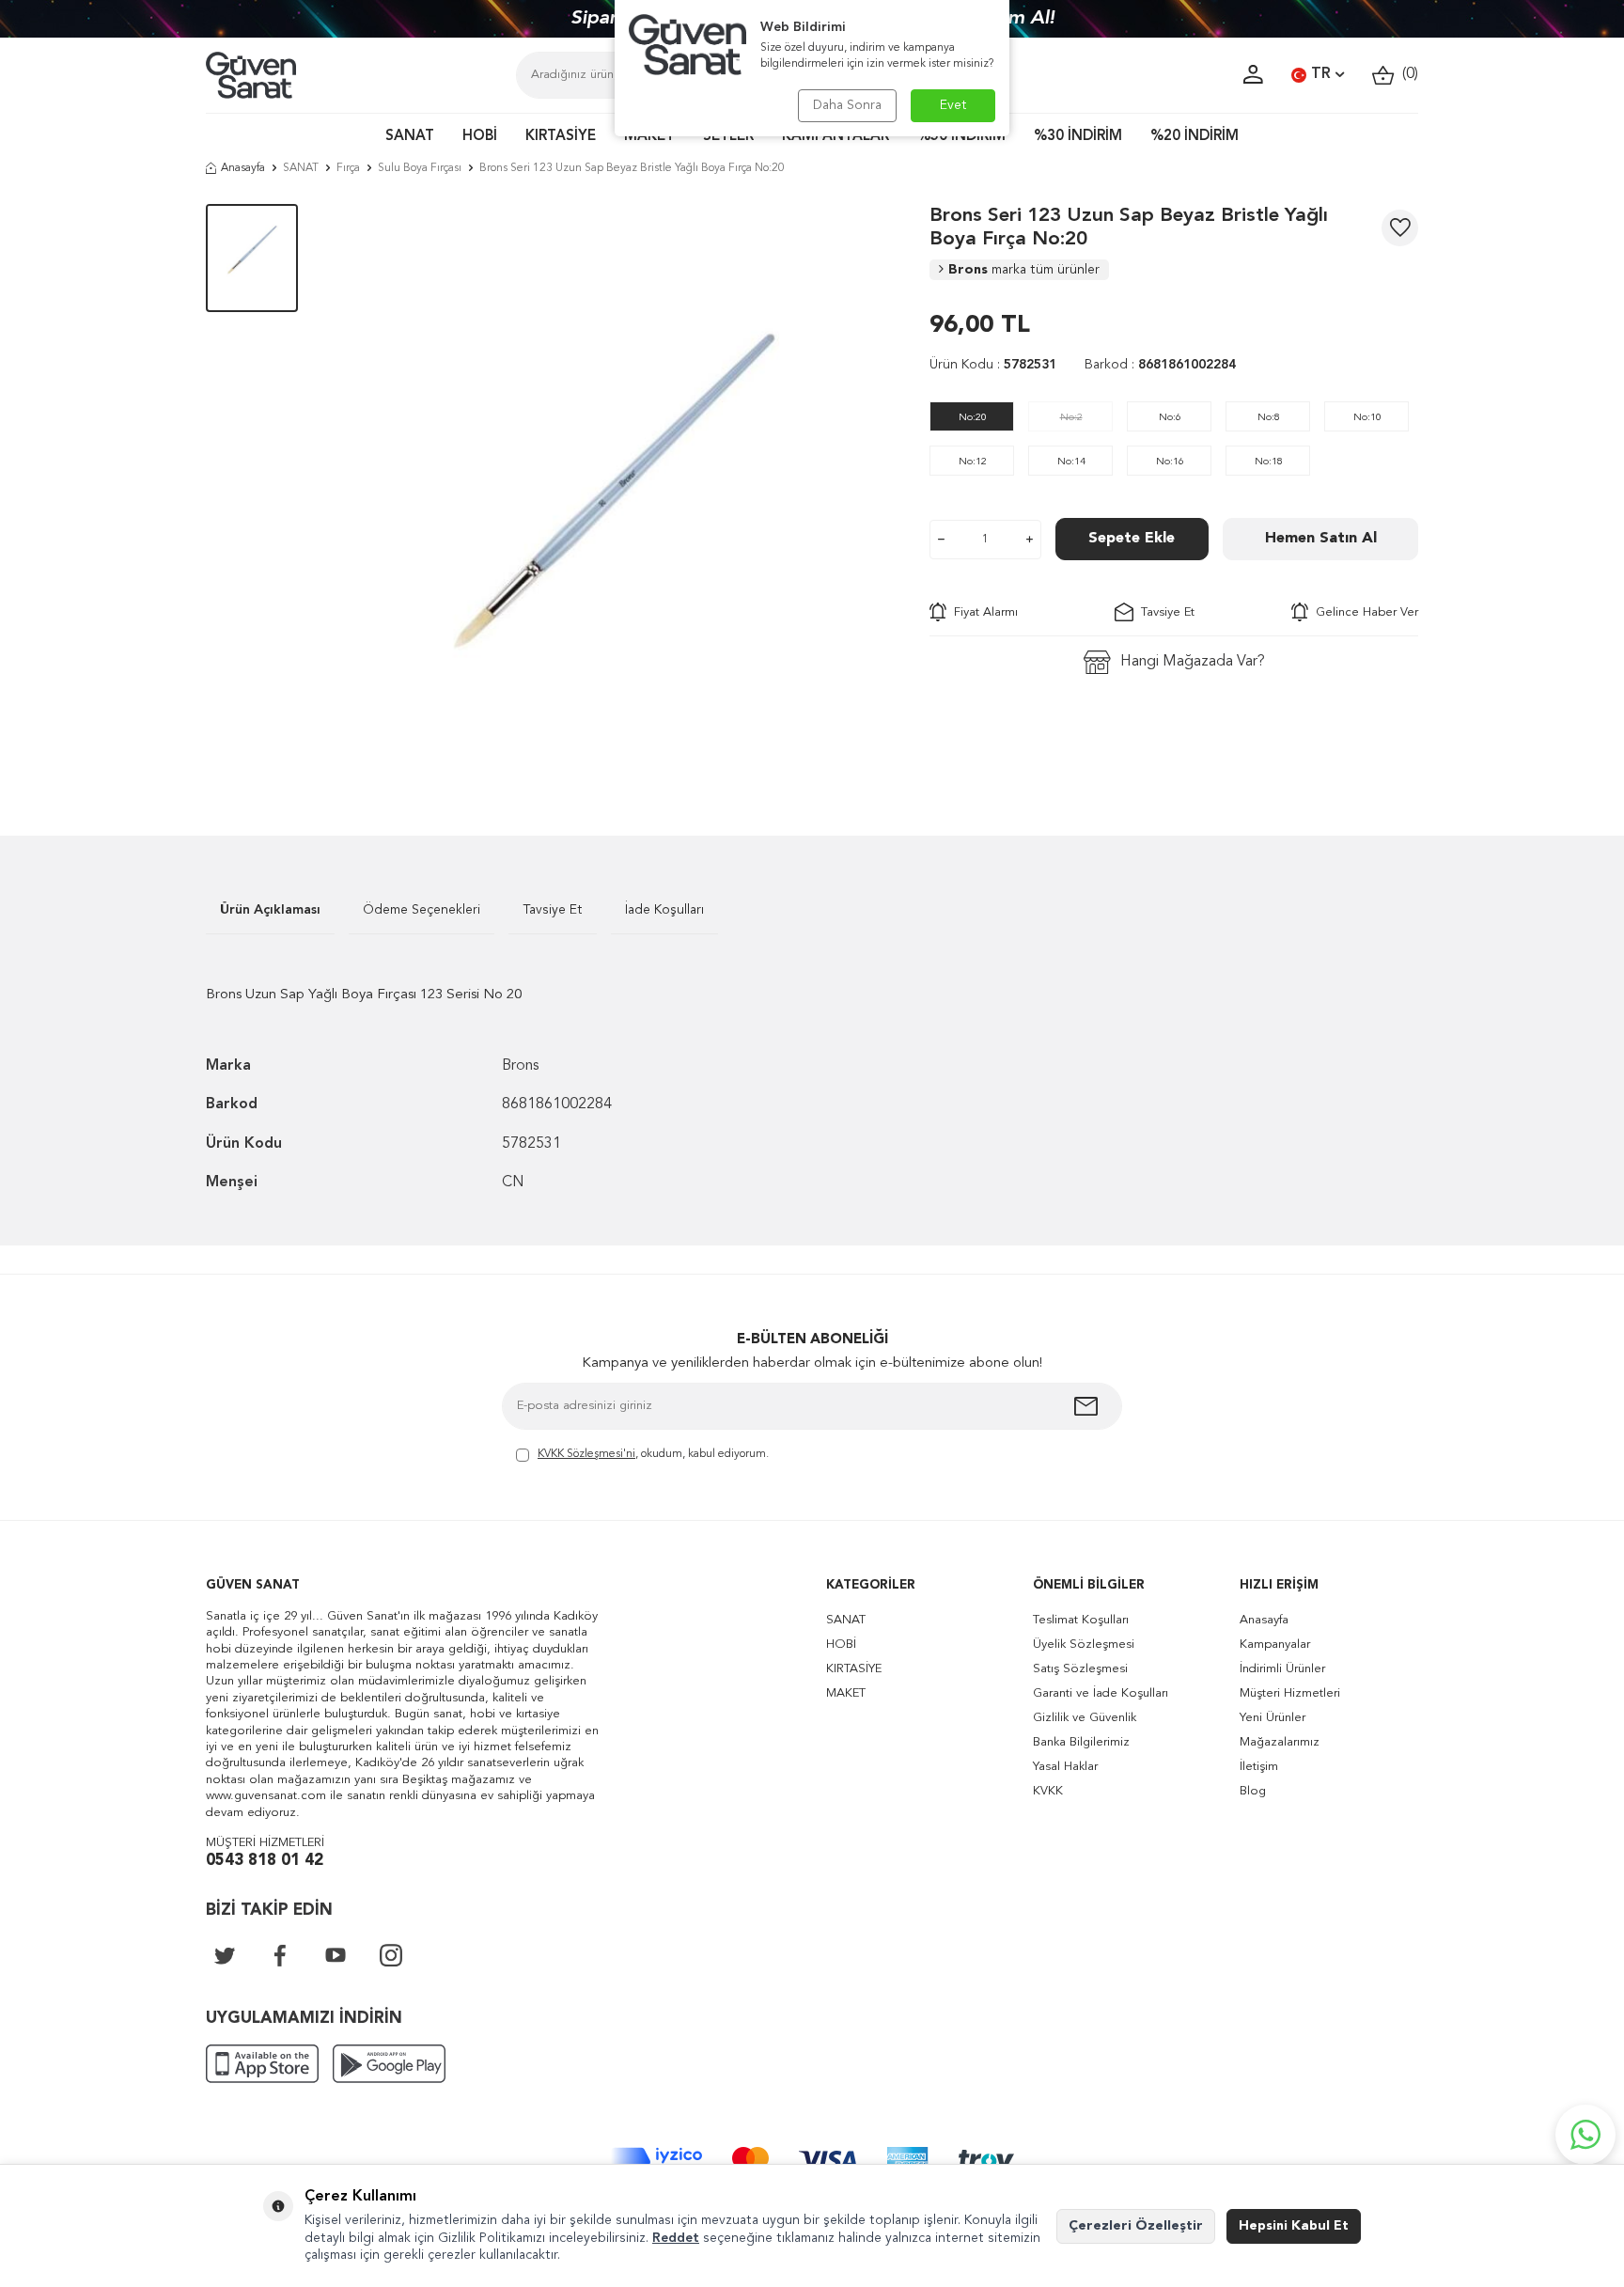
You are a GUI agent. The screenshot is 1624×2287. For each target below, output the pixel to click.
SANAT (410, 137)
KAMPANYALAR (835, 137)
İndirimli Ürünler (1282, 1669)
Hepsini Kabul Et (1294, 2226)
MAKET (649, 137)
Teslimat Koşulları (1081, 1620)
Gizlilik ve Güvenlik (1085, 1718)
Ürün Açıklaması (270, 910)
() (1406, 74)
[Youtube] (336, 1955)
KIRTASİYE (561, 137)
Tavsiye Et (1164, 612)
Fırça (348, 168)
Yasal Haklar (1065, 1767)
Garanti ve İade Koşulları (1101, 1693)
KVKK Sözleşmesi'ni (586, 1454)
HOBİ (480, 137)
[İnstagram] (391, 1955)
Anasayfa (243, 168)
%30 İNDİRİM (1078, 137)
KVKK (1048, 1791)
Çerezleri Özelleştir (1136, 2226)
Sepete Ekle (1132, 539)
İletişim (1259, 1767)
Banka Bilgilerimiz (1081, 1742)
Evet (953, 105)
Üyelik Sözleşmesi (1084, 1645)
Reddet (676, 2238)
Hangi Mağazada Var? (1193, 662)
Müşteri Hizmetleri (1290, 1693)
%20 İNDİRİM (1195, 137)
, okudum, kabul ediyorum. (653, 1454)
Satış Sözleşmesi (1080, 1669)
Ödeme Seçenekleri (422, 910)
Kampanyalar (1275, 1645)
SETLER (728, 137)
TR (1321, 74)
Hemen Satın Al (1321, 539)
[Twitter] (225, 1955)
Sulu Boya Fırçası (420, 168)
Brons (1024, 270)
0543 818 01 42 (265, 1861)
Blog (1253, 1791)
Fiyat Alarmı (982, 612)
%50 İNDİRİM (961, 137)
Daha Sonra (847, 105)
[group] (614, 492)
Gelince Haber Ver (1363, 612)
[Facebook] (280, 1955)
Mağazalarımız (1280, 1742)
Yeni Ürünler (1273, 1718)
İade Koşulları (664, 910)
